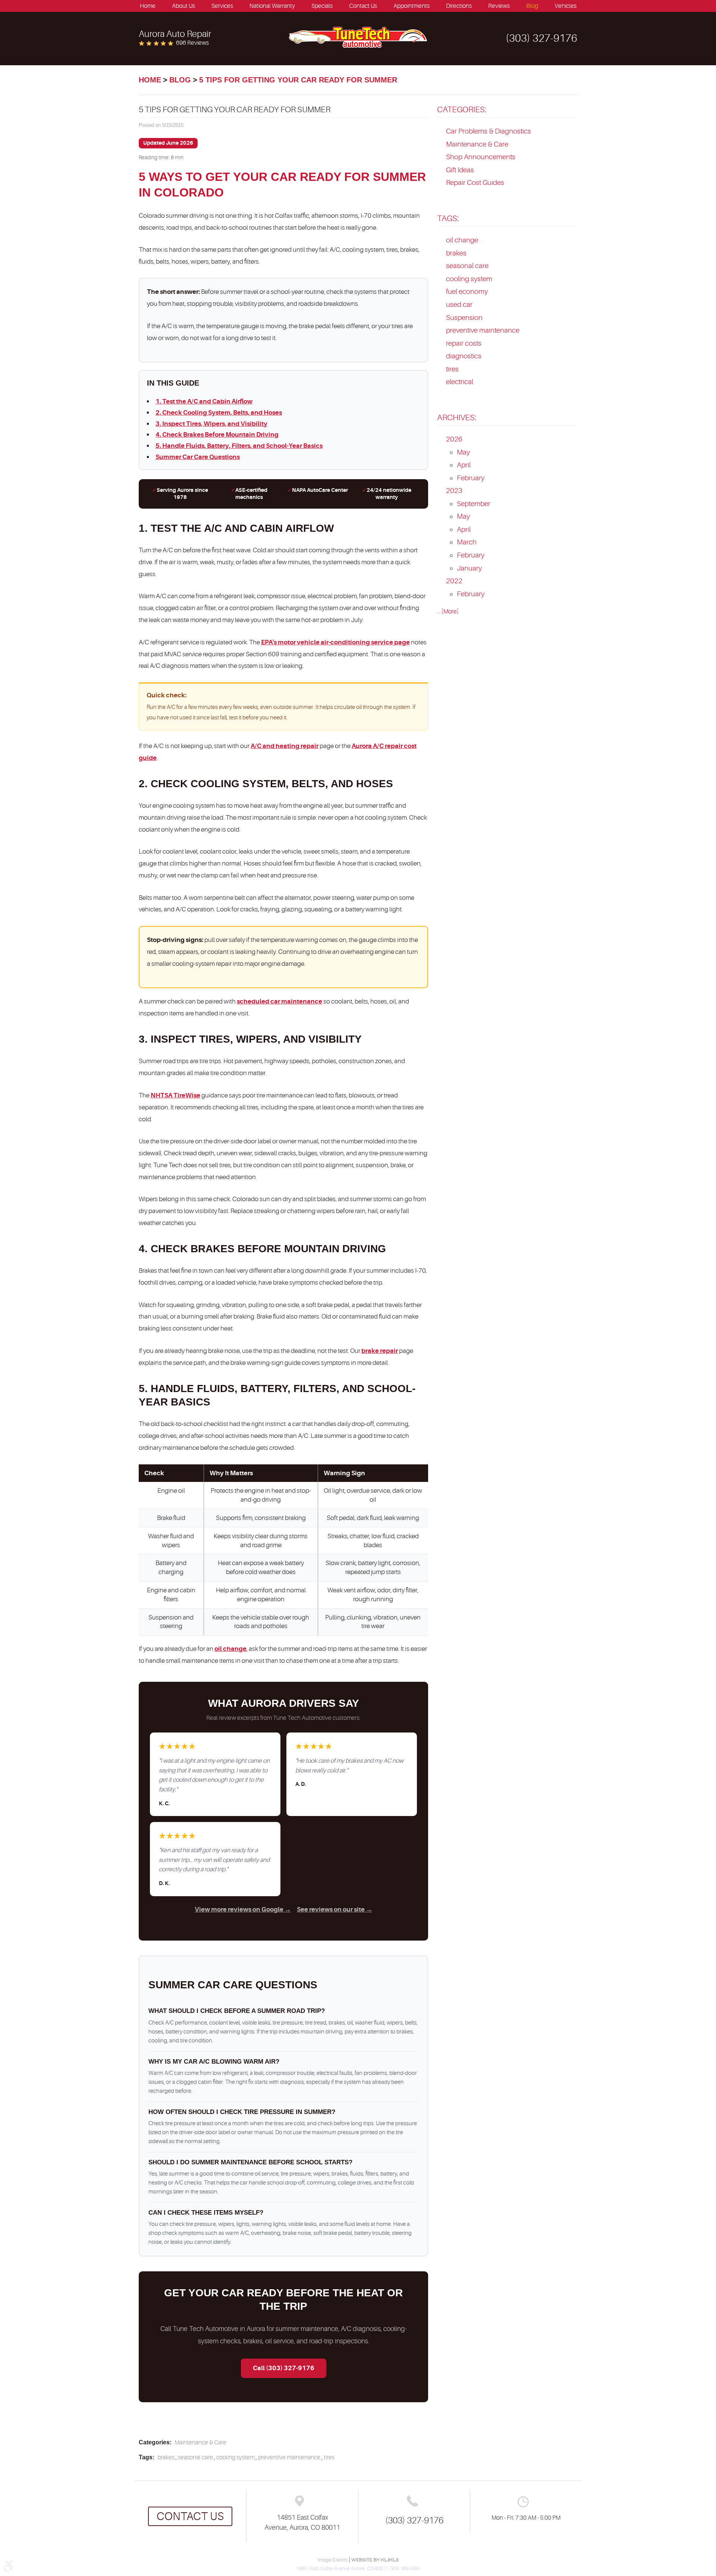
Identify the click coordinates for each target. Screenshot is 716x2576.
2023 (454, 491)
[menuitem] (148, 6)
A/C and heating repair (285, 746)
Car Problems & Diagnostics (489, 131)
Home (148, 6)
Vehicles (566, 6)
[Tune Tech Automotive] (358, 37)
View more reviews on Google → (243, 1909)
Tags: (448, 218)
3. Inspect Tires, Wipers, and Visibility (211, 424)
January (469, 568)
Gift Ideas (460, 170)
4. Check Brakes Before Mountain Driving (217, 435)
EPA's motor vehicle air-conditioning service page (335, 642)
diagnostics (464, 356)
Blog (532, 6)
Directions (459, 6)
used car (459, 305)
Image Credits (333, 2560)
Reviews (499, 6)
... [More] (448, 612)
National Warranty (272, 6)
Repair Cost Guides (475, 183)
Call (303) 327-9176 (284, 2368)
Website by (375, 2560)
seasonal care (195, 2457)
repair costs (464, 343)
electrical (460, 382)
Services (222, 6)
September (474, 504)
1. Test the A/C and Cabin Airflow (204, 401)
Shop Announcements (481, 157)
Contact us (190, 2516)
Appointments (412, 6)
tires (329, 2457)
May (463, 452)
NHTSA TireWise (175, 1095)
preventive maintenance (289, 2457)
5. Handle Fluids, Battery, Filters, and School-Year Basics (239, 446)
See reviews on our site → (335, 1909)
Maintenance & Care (200, 2443)
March (467, 542)
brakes (166, 2457)
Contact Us (363, 6)
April (464, 465)
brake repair (380, 1351)
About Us (183, 6)
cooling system (235, 2457)
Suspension (464, 318)
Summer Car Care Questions (198, 457)
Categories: (462, 109)
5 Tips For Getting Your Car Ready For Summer (298, 80)
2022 (454, 581)
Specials (322, 6)
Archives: (457, 417)
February (471, 478)
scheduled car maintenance (280, 1001)
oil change (230, 1649)
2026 (454, 439)
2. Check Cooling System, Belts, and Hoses (219, 413)
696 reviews (192, 43)
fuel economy (467, 292)
